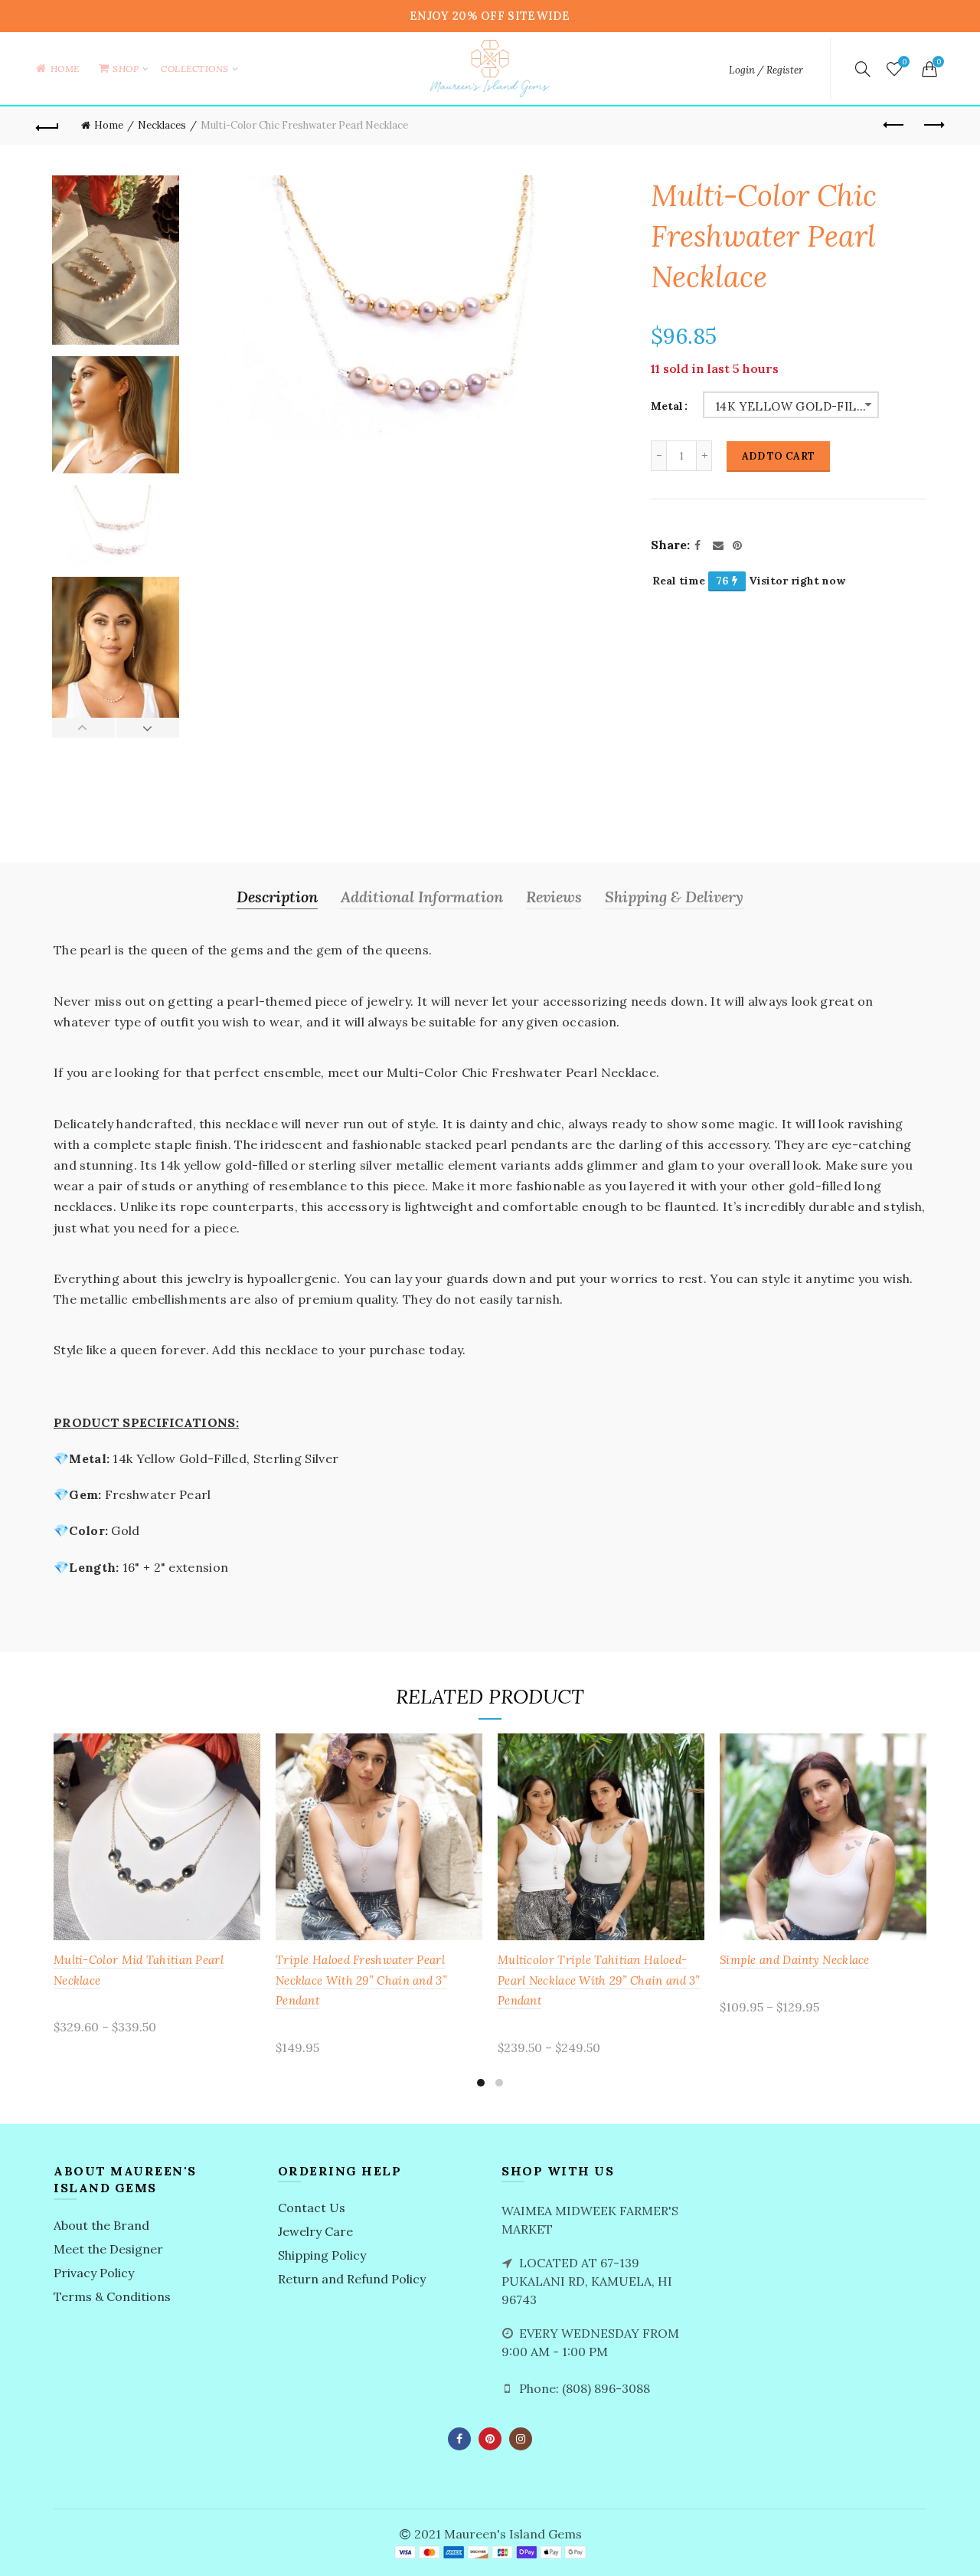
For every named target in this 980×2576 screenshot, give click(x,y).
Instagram (521, 2439)
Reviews (554, 897)
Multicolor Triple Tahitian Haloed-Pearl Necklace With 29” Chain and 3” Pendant (599, 1980)
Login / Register (766, 70)
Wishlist (904, 62)
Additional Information (422, 897)
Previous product (894, 126)
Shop (131, 61)
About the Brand (101, 2225)
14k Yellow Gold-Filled (797, 406)
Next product (933, 126)
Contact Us (312, 2208)
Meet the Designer (108, 2249)
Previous (84, 728)
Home (65, 69)
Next (147, 728)
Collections (195, 69)
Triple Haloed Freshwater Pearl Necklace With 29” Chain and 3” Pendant (361, 1980)
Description (277, 897)
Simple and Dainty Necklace (795, 1960)
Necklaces (162, 125)
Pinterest (490, 2439)
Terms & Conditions (112, 2296)
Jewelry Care (315, 2231)
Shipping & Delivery (674, 897)
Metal (667, 406)
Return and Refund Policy (352, 2279)
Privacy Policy (94, 2273)
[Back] (47, 126)
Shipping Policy (322, 2255)
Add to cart (778, 456)
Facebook (459, 2439)
